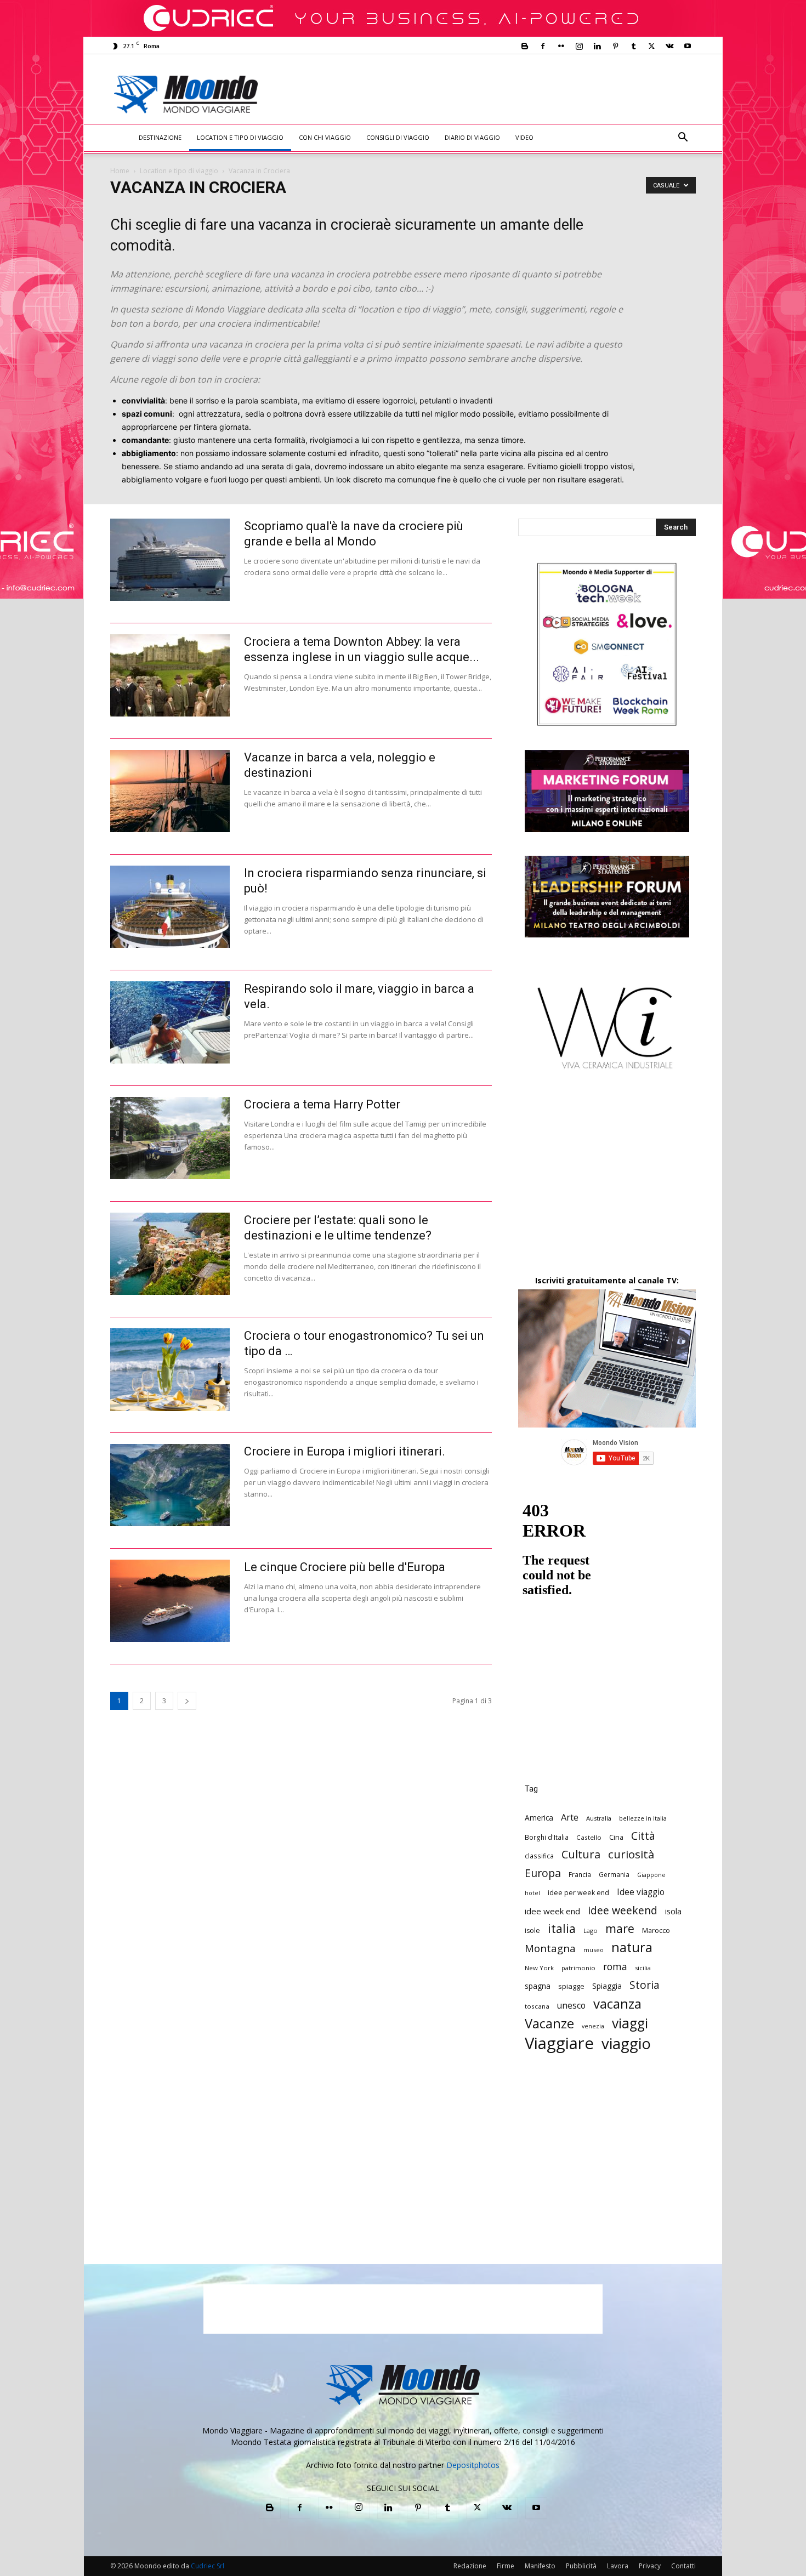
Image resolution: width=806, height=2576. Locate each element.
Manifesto (540, 2566)
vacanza (617, 2003)
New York (539, 1968)
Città (643, 1836)
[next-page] (187, 1701)
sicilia (643, 1968)
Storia (645, 1985)
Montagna (550, 1948)
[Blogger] (525, 46)
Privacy (650, 2566)
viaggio (626, 2043)
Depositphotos (473, 2465)
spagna (538, 1986)
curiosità (631, 1854)
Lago (591, 1930)
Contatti (683, 2566)
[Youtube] (688, 46)
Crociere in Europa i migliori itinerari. (345, 1451)
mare (620, 1928)
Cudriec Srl (207, 2566)
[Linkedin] (597, 46)
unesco (571, 2006)
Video (524, 137)
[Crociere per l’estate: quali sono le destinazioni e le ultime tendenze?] (170, 1254)
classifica (539, 1856)
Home (120, 171)
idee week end (552, 1911)
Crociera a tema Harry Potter (322, 1104)
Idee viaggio (641, 1892)
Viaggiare (559, 2043)
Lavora (618, 2566)
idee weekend (623, 1910)
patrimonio (578, 1968)
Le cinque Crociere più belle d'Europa (345, 1567)
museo (594, 1950)
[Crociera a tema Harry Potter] (170, 1138)
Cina (616, 1837)
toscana (537, 2006)
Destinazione (160, 137)
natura (632, 1947)
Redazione (470, 2566)
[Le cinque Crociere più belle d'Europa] (170, 1601)
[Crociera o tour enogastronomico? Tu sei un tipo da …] (170, 1370)
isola (673, 1911)
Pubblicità (581, 2566)
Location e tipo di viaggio (240, 137)
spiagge (571, 1986)
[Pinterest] (615, 46)
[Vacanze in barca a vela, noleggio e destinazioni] (170, 791)
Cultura (581, 1854)
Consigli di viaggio (398, 137)
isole (532, 1930)
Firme (506, 2566)
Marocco (656, 1930)
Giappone (651, 1875)
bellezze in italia (643, 1818)
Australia (599, 1818)
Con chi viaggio (325, 137)
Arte (570, 1817)
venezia (593, 2026)
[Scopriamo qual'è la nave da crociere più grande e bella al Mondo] (170, 560)
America (539, 1818)
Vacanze (549, 2024)
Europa (543, 1873)
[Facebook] (543, 46)
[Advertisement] (494, 94)
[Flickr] (561, 46)
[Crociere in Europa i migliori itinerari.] (170, 1485)
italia (562, 1928)
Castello (589, 1837)
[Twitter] (651, 46)
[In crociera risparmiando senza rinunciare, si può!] (170, 907)
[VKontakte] (669, 46)
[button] (683, 138)
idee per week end (578, 1893)
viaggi (630, 2023)
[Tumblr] (633, 46)
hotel (532, 1893)
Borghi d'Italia (547, 1837)
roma (615, 1967)
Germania (614, 1874)
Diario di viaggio (472, 137)
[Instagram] (579, 46)
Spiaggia (607, 1986)
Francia (580, 1874)
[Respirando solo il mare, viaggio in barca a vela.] (170, 1022)
